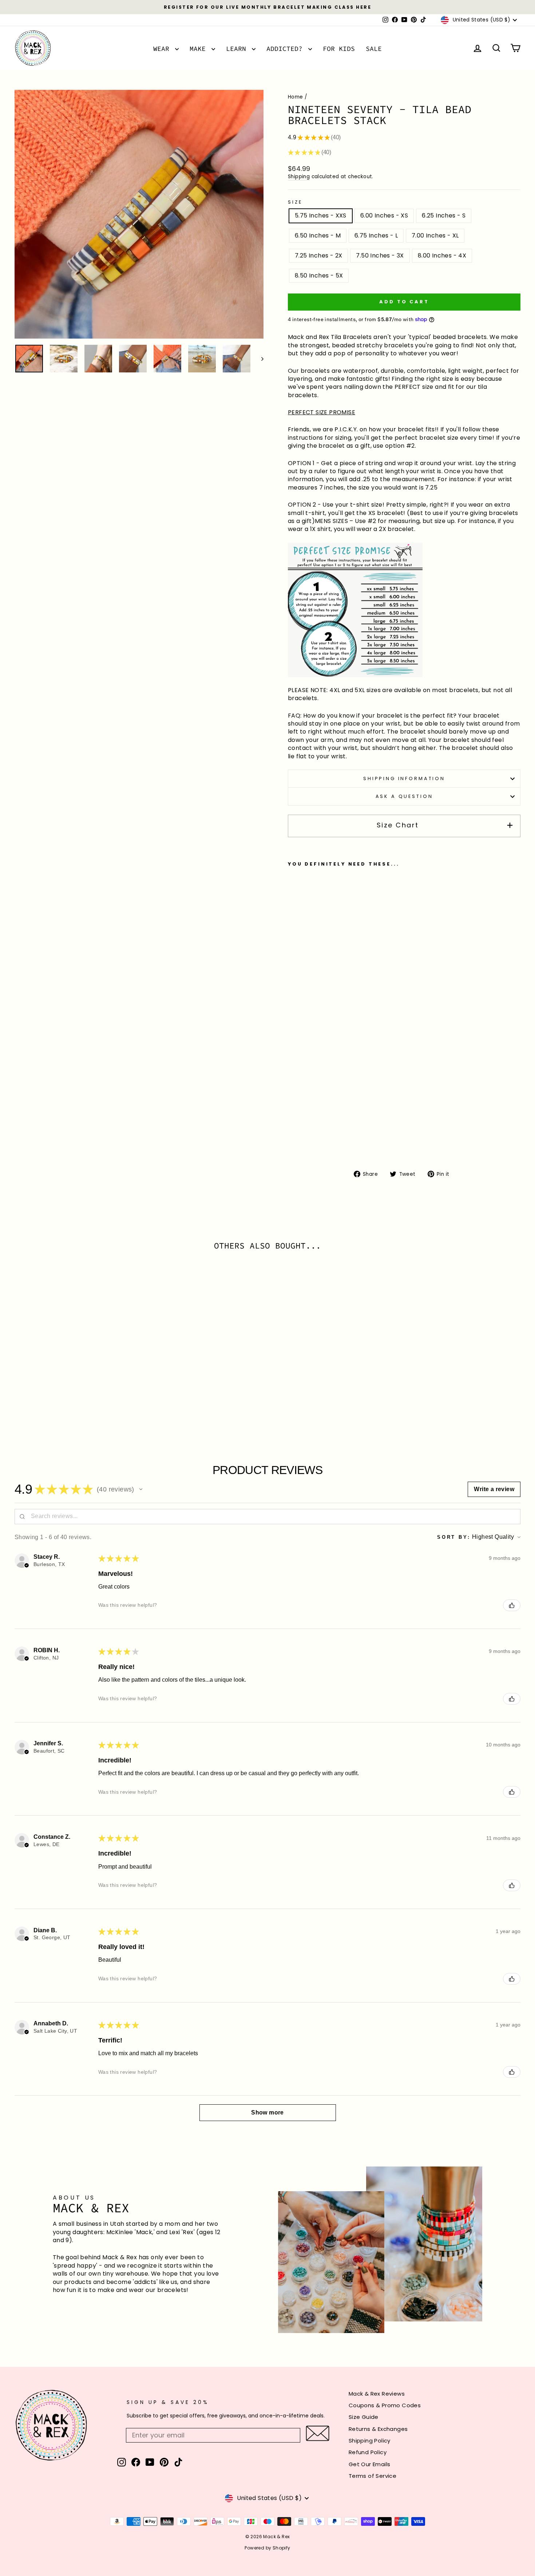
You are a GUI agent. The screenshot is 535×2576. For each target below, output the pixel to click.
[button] (141, 1489)
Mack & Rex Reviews (377, 2394)
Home (296, 97)
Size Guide (364, 2417)
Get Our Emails (370, 2464)
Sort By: (454, 1537)
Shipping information (404, 778)
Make (200, 49)
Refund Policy (368, 2452)
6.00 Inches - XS (384, 215)
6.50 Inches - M (318, 235)
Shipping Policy (370, 2441)
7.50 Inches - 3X (380, 255)
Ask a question (404, 796)
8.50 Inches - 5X (319, 275)
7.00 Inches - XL (435, 235)
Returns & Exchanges (378, 2429)
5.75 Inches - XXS (321, 215)
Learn (238, 49)
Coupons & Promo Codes (385, 2405)
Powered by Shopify (267, 2548)
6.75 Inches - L (376, 235)
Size (295, 202)
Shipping (299, 177)
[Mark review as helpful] (512, 1605)
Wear (163, 49)
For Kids (339, 49)
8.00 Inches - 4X (442, 255)
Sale (374, 49)
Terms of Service (372, 2476)
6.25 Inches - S (444, 215)
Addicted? (286, 49)
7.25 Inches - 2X (318, 255)
